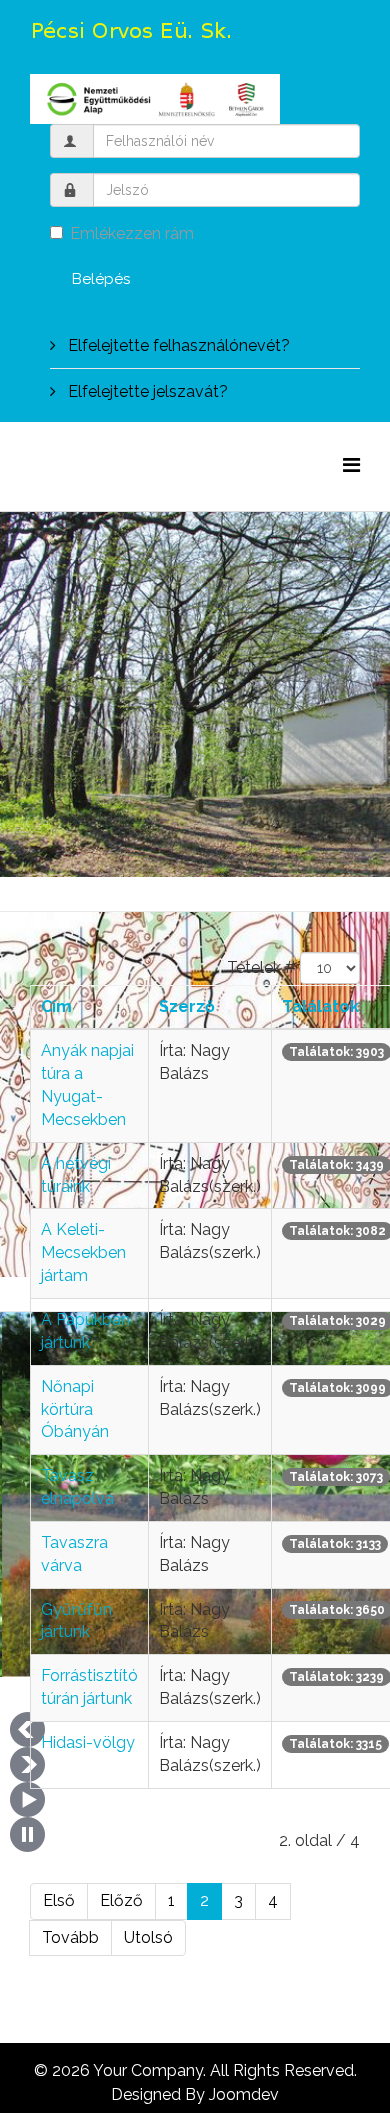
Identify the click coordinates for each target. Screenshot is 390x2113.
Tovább (70, 1937)
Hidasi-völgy (88, 1742)
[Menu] (351, 465)
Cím (56, 1006)
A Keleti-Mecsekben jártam (83, 1252)
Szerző (187, 1006)
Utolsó (148, 1937)
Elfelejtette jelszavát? (146, 391)
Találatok (320, 1006)
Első (59, 1900)
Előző (121, 1900)
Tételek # (261, 967)
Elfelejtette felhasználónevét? (177, 345)
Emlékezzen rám (132, 233)
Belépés (101, 279)
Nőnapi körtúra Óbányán (75, 1409)
